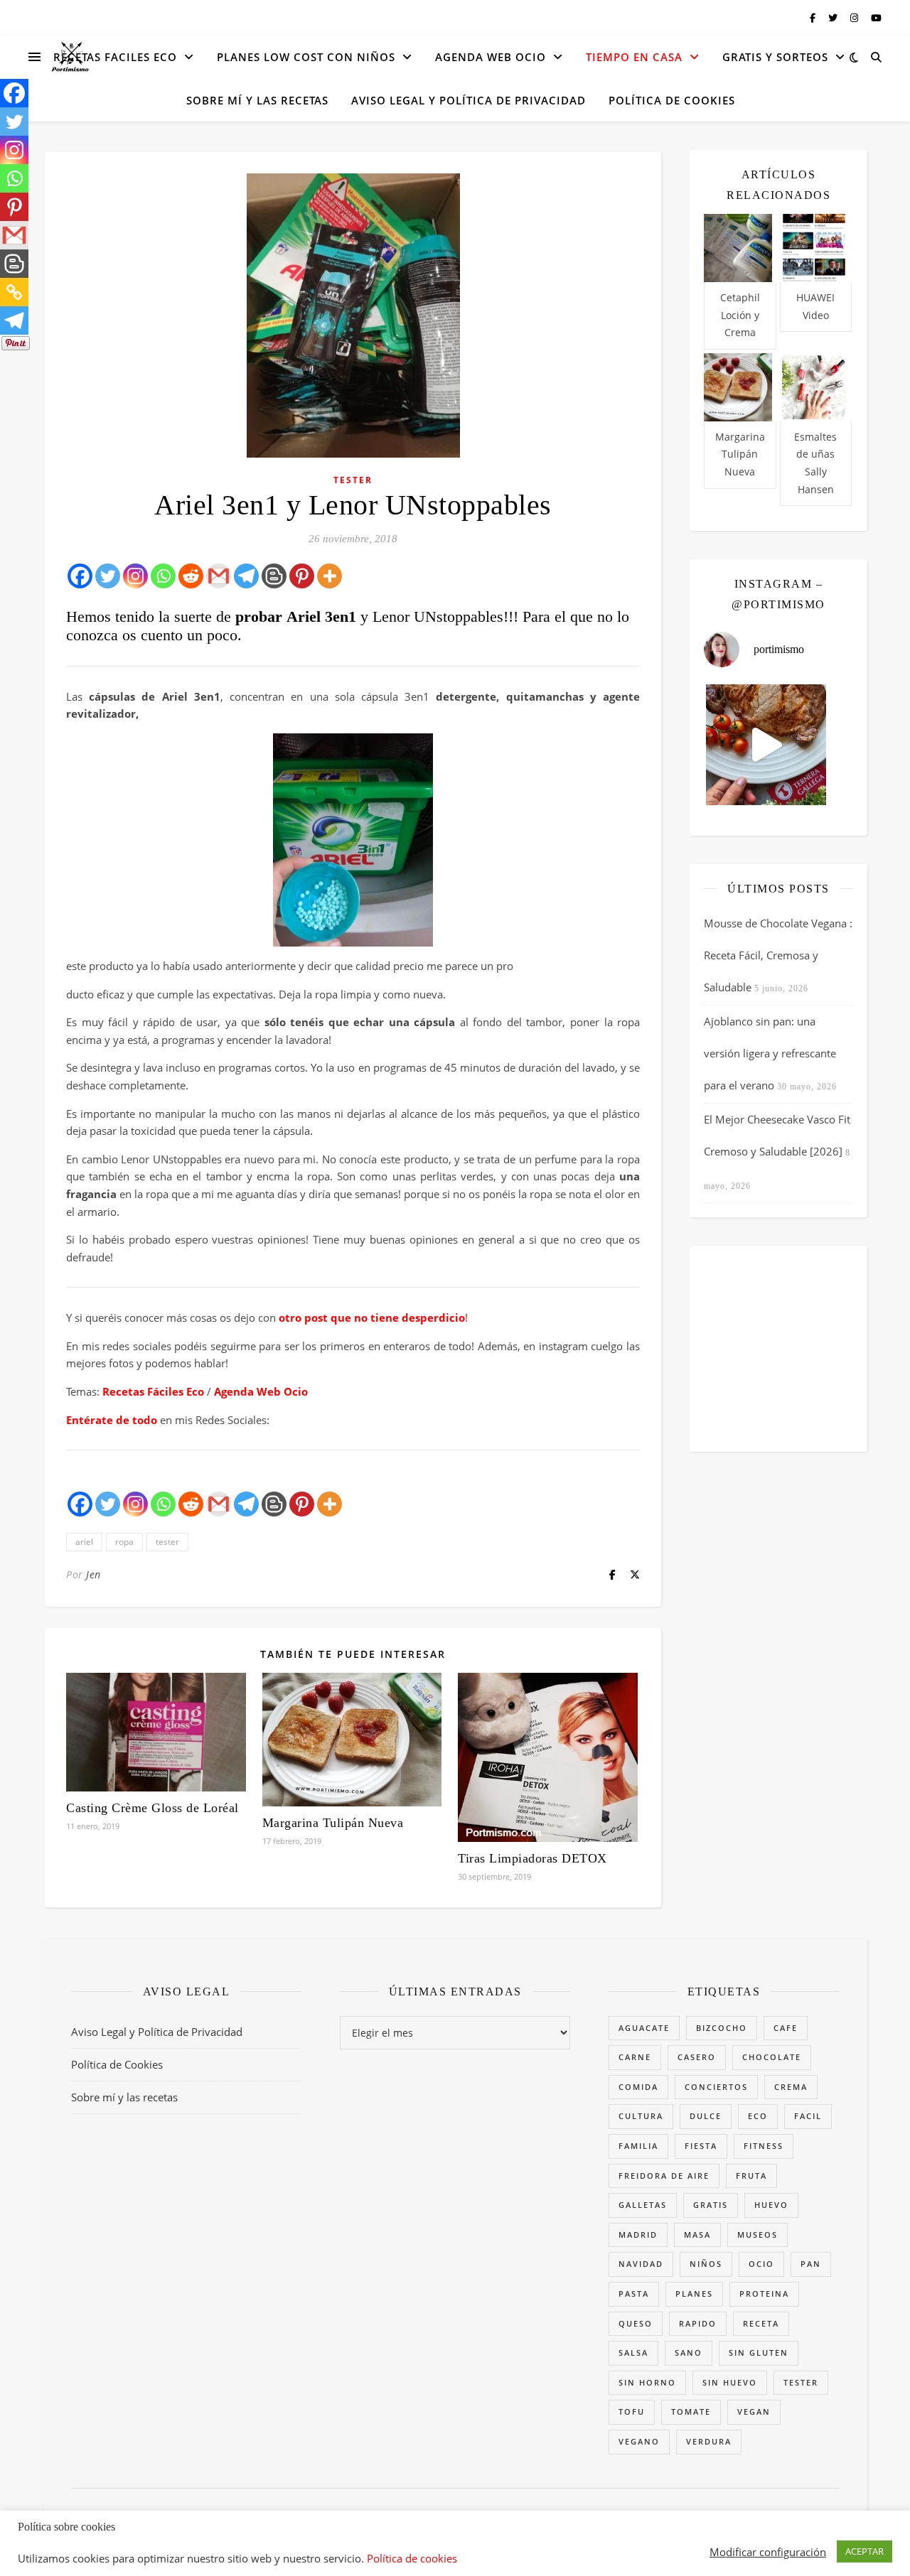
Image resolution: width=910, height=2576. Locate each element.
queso (636, 2323)
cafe (786, 2028)
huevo (771, 2205)
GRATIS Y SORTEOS (775, 57)
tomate (691, 2411)
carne (635, 2057)
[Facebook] (80, 576)
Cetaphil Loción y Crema (740, 315)
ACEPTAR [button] (864, 2551)
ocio (761, 2264)
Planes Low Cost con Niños (306, 57)
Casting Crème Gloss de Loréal (152, 1808)
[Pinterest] (302, 576)
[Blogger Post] (274, 576)
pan (811, 2264)
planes (694, 2294)
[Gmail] (219, 576)
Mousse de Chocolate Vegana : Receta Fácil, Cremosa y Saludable (778, 955)
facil (808, 2116)
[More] (330, 576)
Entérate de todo (112, 1420)
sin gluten (759, 2353)
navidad (641, 2264)
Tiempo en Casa (634, 57)
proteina (764, 2294)
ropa (124, 1542)
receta (761, 2323)
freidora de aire (664, 2176)
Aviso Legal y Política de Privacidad (469, 100)
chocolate (772, 2057)
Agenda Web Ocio (491, 57)
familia (638, 2146)
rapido (698, 2323)
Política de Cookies (672, 100)
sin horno (647, 2382)
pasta (634, 2294)
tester (167, 1542)
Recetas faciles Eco (115, 57)
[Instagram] (135, 576)
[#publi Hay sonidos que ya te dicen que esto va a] (766, 745)
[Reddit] (191, 576)
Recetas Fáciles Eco (153, 1391)
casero (697, 2057)
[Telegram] (246, 576)
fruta (751, 2176)
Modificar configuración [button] (768, 2552)
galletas (643, 2205)
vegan (754, 2411)
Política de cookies (412, 2558)
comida (638, 2087)
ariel (84, 1542)
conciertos (716, 2087)
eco (758, 2116)
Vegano (639, 2441)
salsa (633, 2353)
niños (706, 2264)
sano (689, 2353)
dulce (706, 2116)
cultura (641, 2116)
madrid (638, 2235)
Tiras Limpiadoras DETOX (532, 1858)
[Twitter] (108, 576)
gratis (711, 2205)
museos (758, 2235)
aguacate (644, 2028)
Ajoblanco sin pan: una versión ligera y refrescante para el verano (770, 1053)
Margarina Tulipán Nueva (333, 1823)
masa (697, 2235)
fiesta (701, 2146)
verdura (709, 2441)
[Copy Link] (14, 292)
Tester (353, 480)
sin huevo (730, 2382)
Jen (93, 1574)
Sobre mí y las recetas (257, 100)
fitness (764, 2146)
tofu (632, 2411)
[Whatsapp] (163, 576)
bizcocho (722, 2028)
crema (791, 2087)
